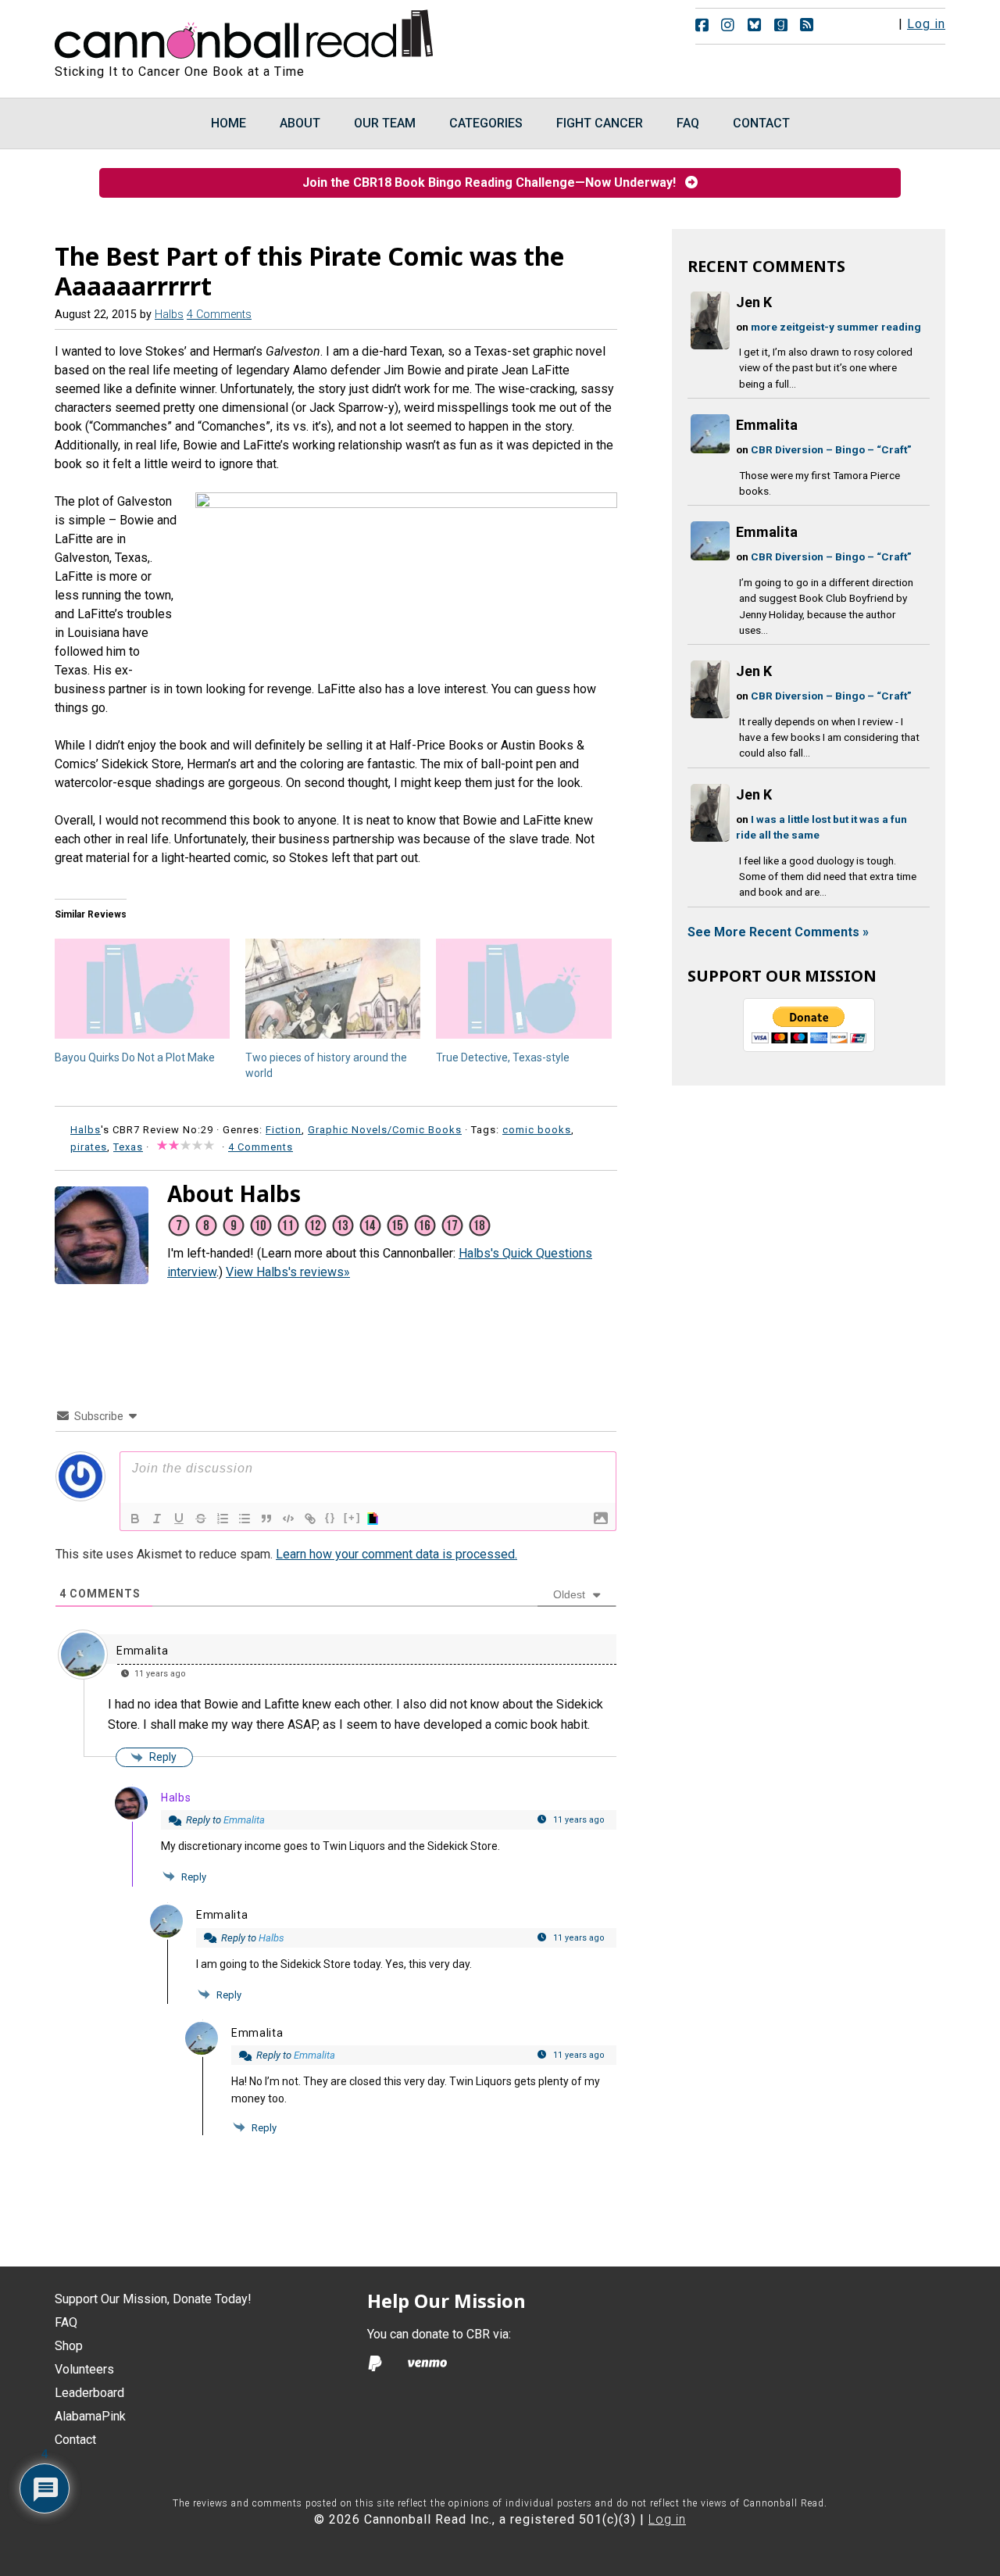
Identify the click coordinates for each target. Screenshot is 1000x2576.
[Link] (310, 1519)
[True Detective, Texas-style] (523, 989)
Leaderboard (89, 2393)
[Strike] (201, 1519)
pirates (89, 1147)
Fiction (284, 1130)
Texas (128, 1147)
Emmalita (143, 1651)
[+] (352, 1517)
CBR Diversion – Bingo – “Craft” (831, 449)
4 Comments (219, 315)
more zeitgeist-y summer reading (836, 327)
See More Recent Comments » (778, 932)
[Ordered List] (223, 1519)
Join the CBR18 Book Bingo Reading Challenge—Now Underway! (494, 182)
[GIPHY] (375, 1519)
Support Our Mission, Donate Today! (153, 2299)
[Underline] (179, 1519)
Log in (926, 24)
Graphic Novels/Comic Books (385, 1130)
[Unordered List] (245, 1519)
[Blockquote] (266, 1519)
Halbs (176, 1798)
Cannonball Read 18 (245, 31)
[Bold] (135, 1519)
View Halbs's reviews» (288, 1272)
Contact (75, 2440)
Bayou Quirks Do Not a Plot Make (135, 1057)
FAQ (66, 2322)
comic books (537, 1130)
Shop (69, 2346)
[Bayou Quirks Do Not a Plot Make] (142, 989)
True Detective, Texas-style (503, 1057)
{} (330, 1517)
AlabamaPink (90, 2416)
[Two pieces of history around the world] (333, 989)
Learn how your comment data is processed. (396, 1554)
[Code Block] (288, 1519)
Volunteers (84, 2369)
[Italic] (157, 1519)
